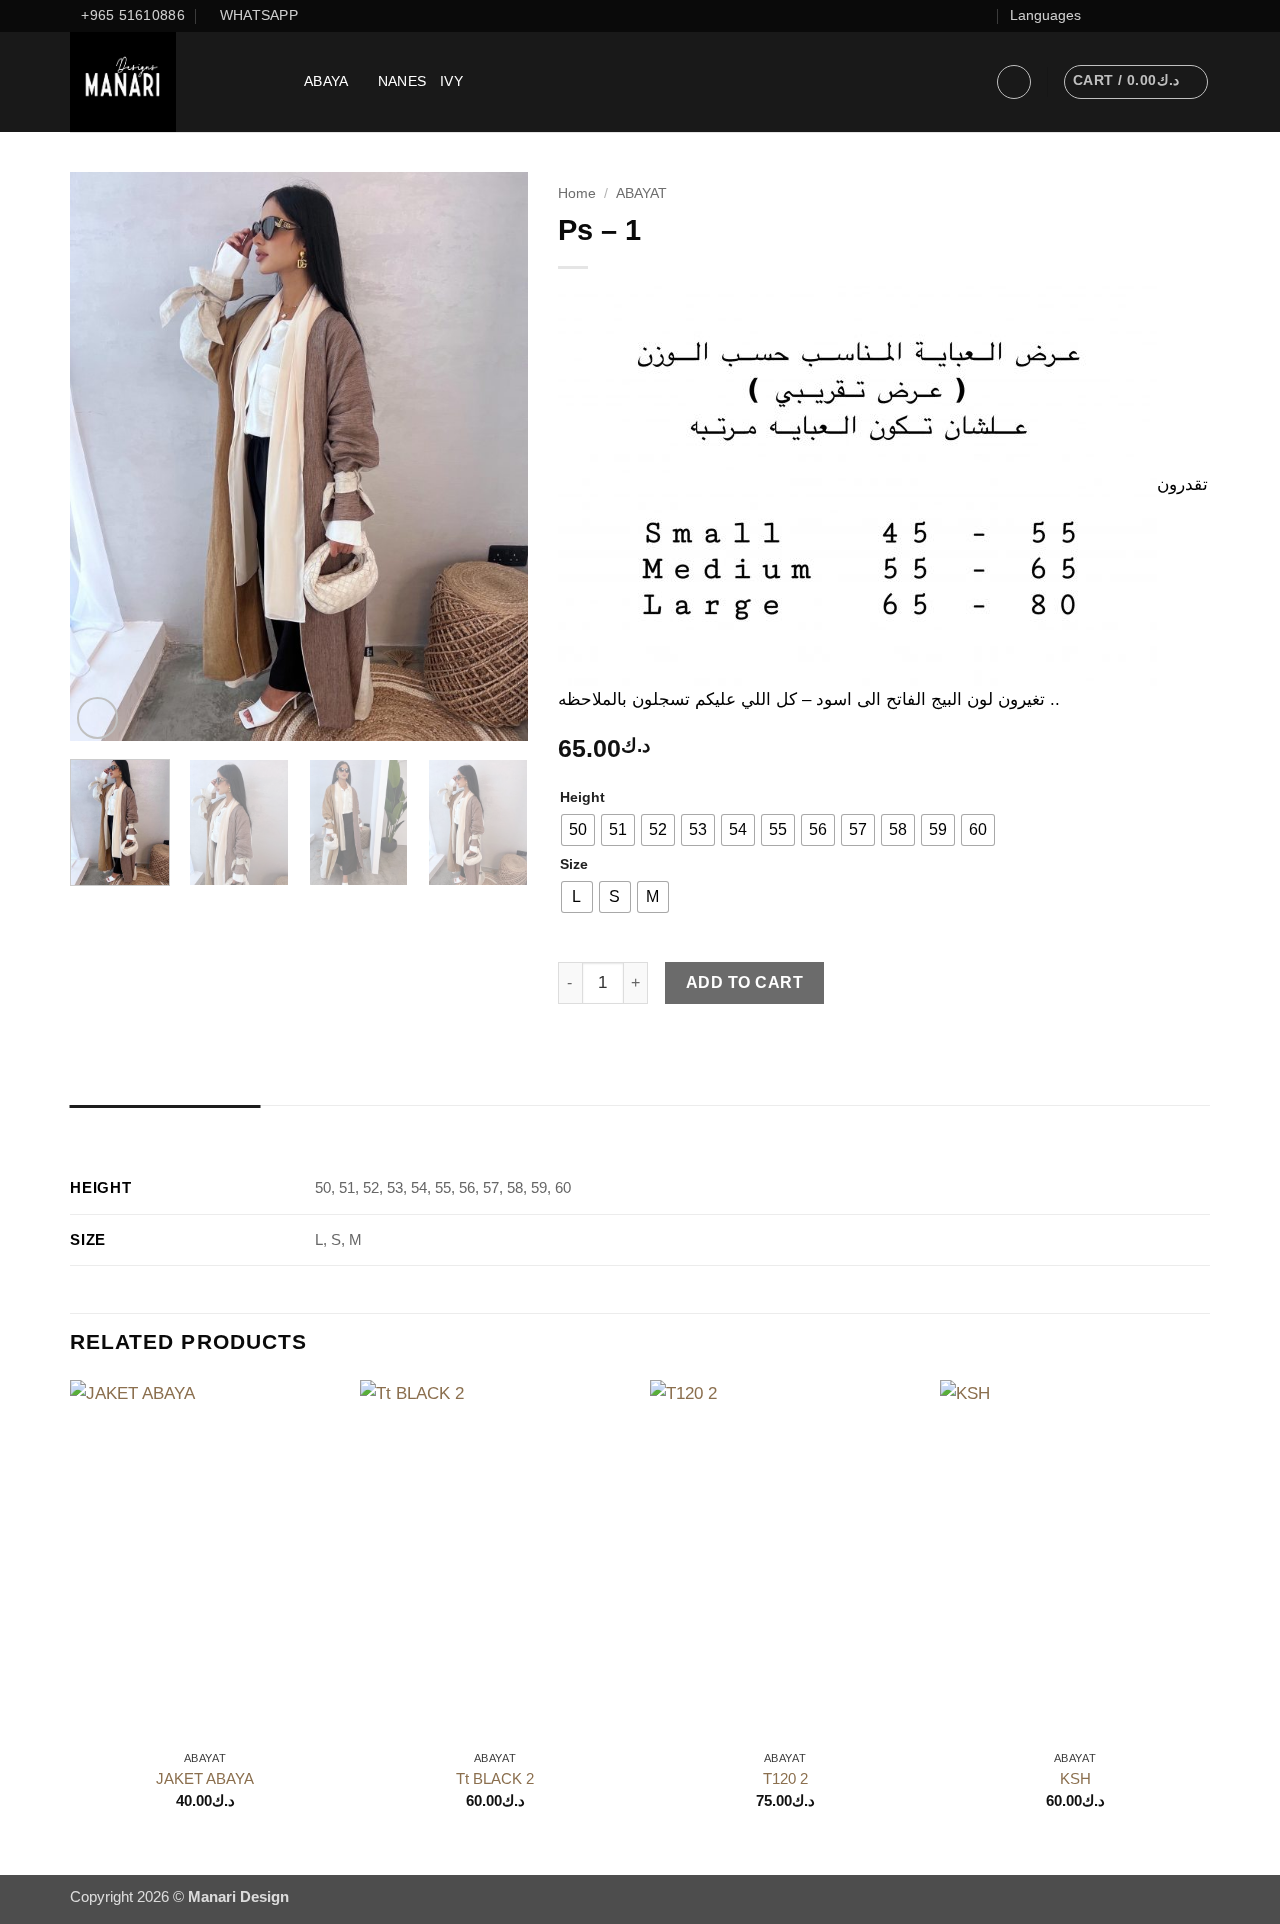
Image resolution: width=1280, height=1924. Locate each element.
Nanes (402, 81)
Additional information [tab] (165, 1125)
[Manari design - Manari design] (172, 82)
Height (582, 798)
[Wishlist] (981, 15)
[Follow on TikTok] (1138, 15)
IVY (451, 81)
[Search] (973, 82)
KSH (1075, 1778)
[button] (1014, 82)
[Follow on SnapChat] (1159, 15)
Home (577, 193)
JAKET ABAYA (205, 1778)
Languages (1045, 15)
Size (574, 865)
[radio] (578, 830)
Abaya (326, 81)
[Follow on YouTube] (1199, 15)
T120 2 (785, 1778)
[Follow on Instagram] (1118, 15)
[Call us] (1179, 15)
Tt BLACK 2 (495, 1778)
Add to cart (744, 982)
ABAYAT (641, 193)
